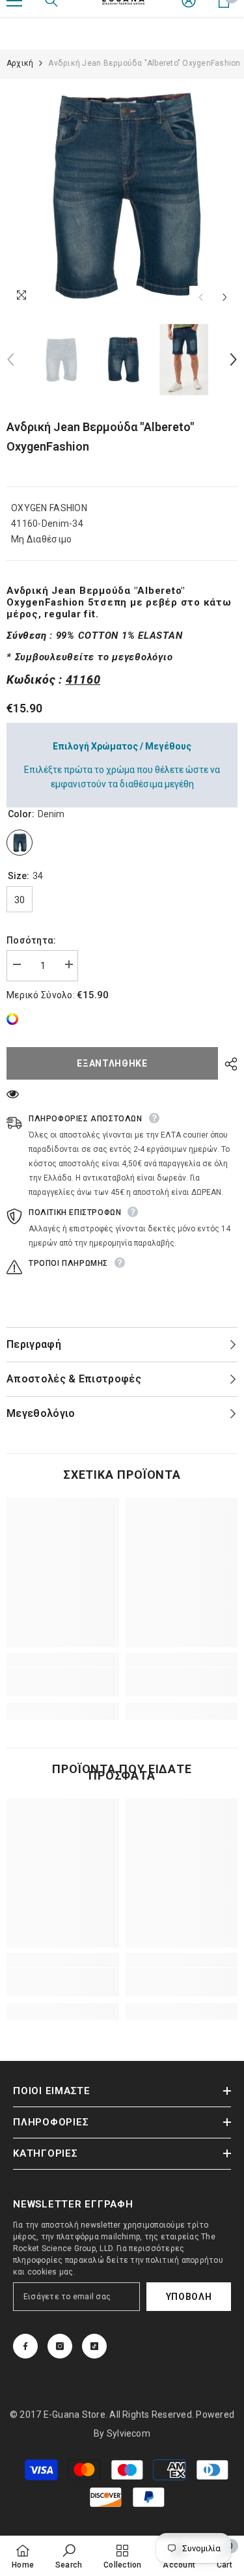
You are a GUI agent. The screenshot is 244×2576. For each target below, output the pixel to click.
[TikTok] (94, 2346)
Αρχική (20, 63)
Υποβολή (189, 2297)
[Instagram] (60, 2346)
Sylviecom (129, 2433)
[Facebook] (25, 2346)
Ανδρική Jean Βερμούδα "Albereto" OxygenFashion (100, 437)
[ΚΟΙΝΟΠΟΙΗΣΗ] (228, 1064)
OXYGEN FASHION (49, 508)
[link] (16, 1019)
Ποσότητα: (32, 940)
